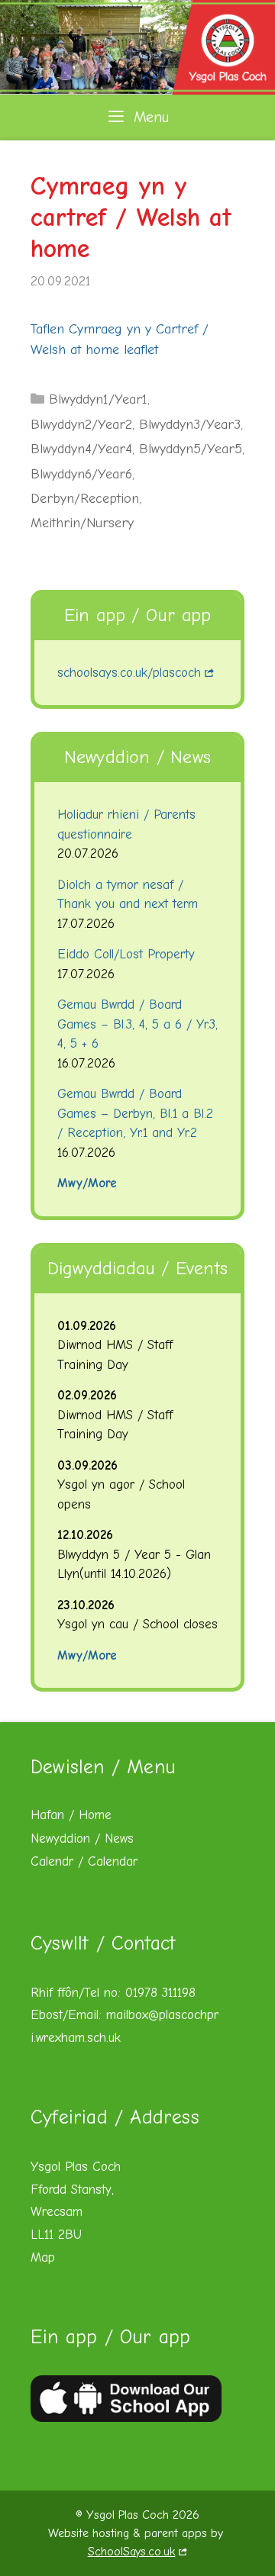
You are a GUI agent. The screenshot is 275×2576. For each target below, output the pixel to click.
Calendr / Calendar (84, 1861)
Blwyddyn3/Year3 (190, 425)
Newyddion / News (82, 1839)
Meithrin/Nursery (82, 523)
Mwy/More (87, 1183)
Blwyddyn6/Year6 (81, 474)
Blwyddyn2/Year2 (81, 425)
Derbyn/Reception (85, 499)
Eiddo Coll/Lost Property (126, 954)
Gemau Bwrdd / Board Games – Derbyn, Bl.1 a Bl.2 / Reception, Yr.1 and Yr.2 (135, 1113)
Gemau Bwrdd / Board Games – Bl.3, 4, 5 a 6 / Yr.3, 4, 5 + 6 (137, 1024)
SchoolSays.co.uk (132, 2552)
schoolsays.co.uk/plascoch (129, 673)
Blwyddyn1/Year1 (98, 399)
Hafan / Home (71, 1815)
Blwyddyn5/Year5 (191, 449)
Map (43, 2257)
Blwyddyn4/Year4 (81, 449)
